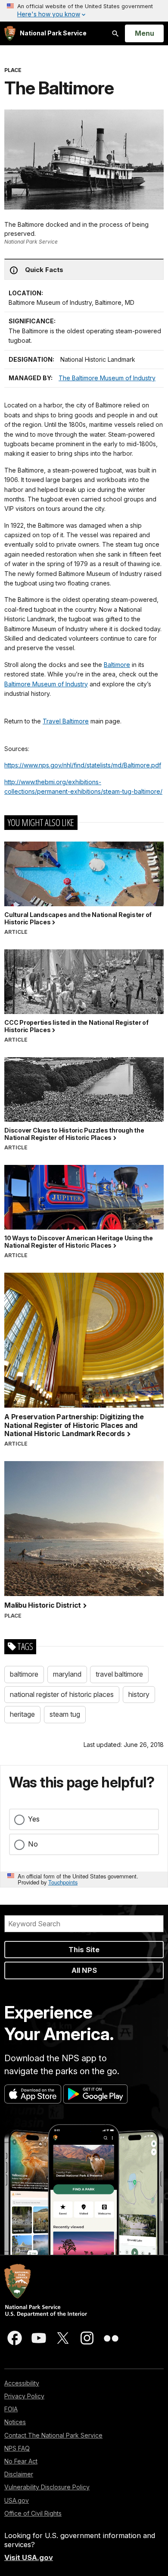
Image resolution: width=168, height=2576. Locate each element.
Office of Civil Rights (33, 2513)
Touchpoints (63, 1882)
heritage (22, 1714)
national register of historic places (62, 1694)
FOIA (11, 2409)
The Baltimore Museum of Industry (107, 378)
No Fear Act (21, 2461)
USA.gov (17, 2500)
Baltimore (117, 665)
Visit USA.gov (29, 2557)
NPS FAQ (17, 2448)
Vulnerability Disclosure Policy (47, 2487)
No (33, 1844)
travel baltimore (119, 1674)
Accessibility (22, 2383)
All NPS (84, 1970)
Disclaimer (19, 2474)
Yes (34, 1819)
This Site (84, 1950)
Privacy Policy (24, 2396)
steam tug (65, 1714)
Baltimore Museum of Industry (46, 684)
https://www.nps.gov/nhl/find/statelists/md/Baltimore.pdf (83, 765)
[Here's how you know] (84, 11)
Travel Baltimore (66, 721)
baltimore (24, 1674)
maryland (67, 1674)
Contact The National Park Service (53, 2435)
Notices (15, 2422)
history (139, 1694)
